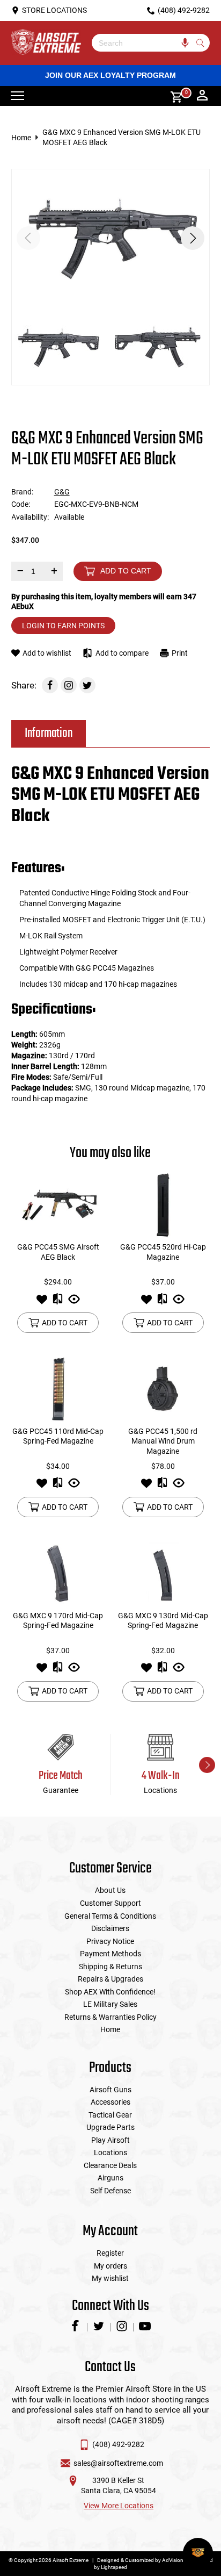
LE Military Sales (110, 2004)
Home (21, 138)
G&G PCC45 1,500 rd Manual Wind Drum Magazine (163, 1441)
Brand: (22, 492)
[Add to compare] (58, 1302)
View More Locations (119, 2506)
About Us (110, 1890)
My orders (110, 2266)
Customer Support (110, 1903)
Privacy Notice (110, 1941)
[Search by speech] (185, 43)
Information (49, 733)
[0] (173, 96)
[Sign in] (202, 96)
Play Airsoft (110, 2140)
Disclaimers (110, 1928)
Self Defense (110, 2191)
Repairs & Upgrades (110, 1979)
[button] (193, 238)
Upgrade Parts (110, 2127)
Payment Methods (110, 1954)
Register (110, 2253)
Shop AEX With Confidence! (110, 1992)
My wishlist (110, 2278)
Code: (21, 504)
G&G (62, 492)
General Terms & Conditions (110, 1916)
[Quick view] (74, 1302)
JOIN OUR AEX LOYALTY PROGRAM (110, 75)
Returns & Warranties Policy (110, 2017)
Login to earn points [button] (63, 626)
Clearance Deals (110, 2165)
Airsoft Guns (110, 2090)
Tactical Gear (110, 2115)
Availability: (30, 517)
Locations (110, 2152)
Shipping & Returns (110, 1967)
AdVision (173, 2560)
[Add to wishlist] (42, 1302)
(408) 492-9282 (118, 2444)
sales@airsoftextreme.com (118, 2463)
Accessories (110, 2102)
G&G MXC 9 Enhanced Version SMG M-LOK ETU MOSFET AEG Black (121, 137)
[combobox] (143, 43)
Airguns (110, 2178)
